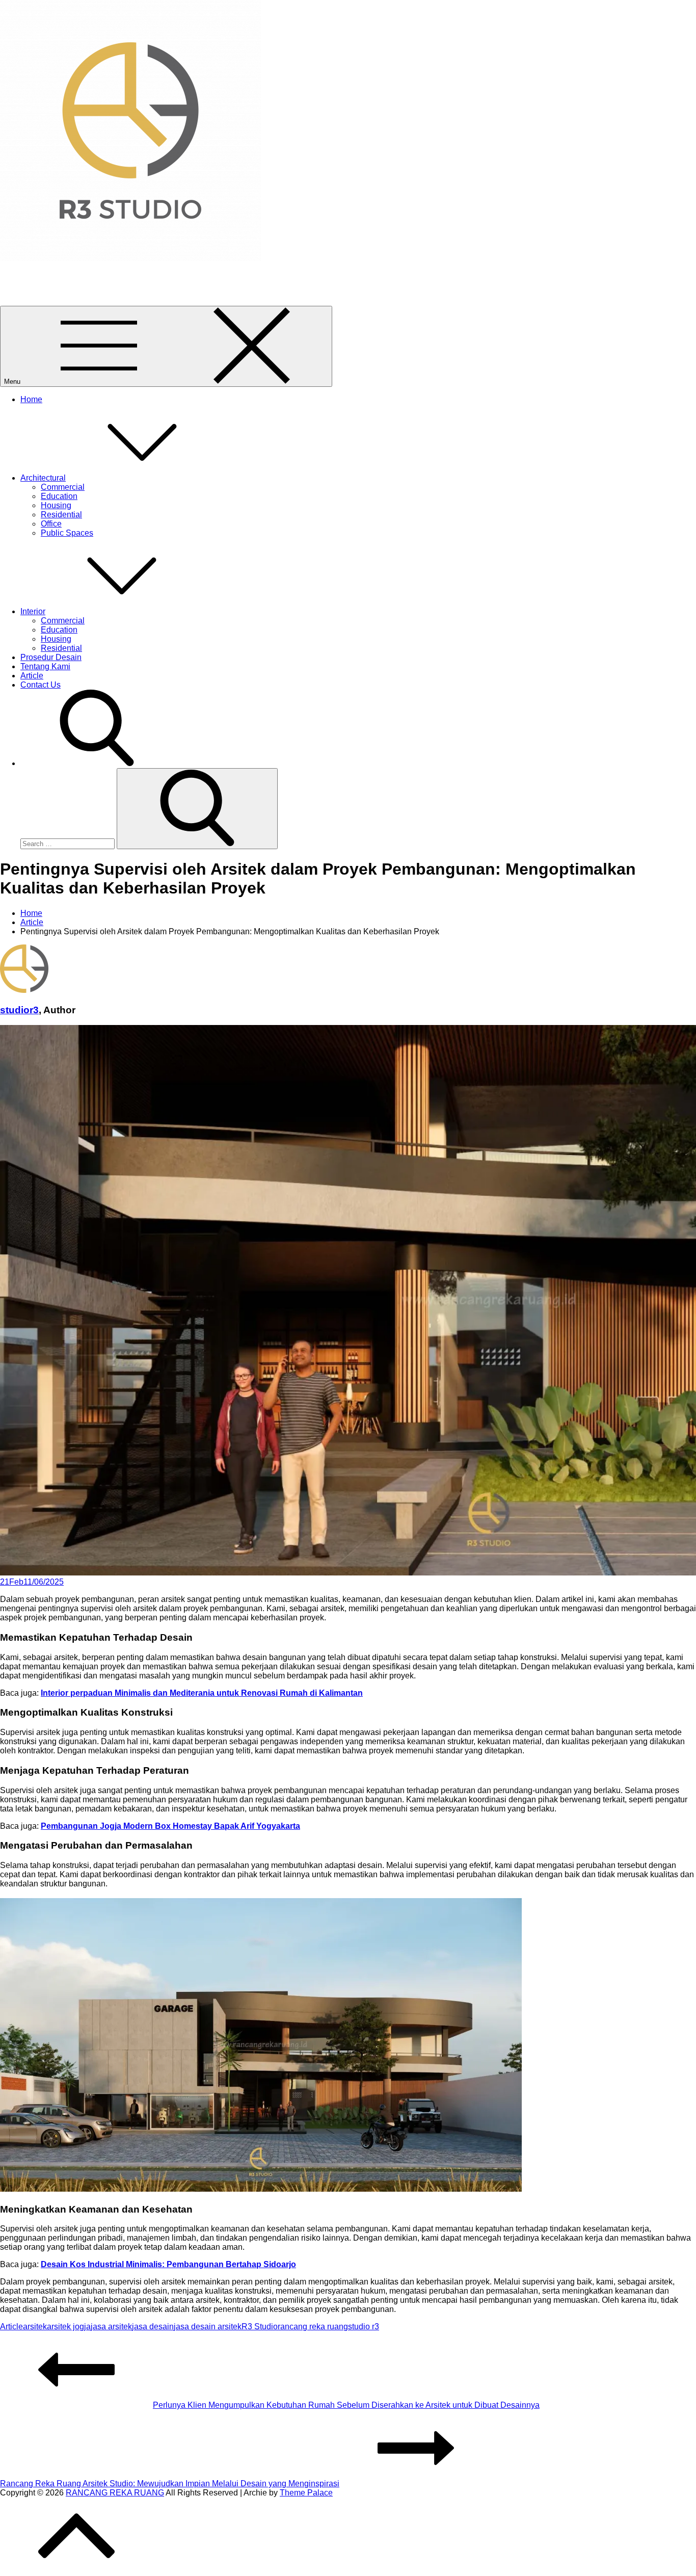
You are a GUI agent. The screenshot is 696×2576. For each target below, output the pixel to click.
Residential (61, 515)
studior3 (19, 1010)
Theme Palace (306, 2493)
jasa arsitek (111, 2327)
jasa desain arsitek (208, 2327)
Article (32, 676)
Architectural (43, 478)
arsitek (35, 2327)
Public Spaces (67, 533)
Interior (33, 611)
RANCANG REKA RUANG (49, 275)
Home (31, 399)
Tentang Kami (45, 666)
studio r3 (364, 2327)
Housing (56, 505)
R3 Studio (260, 2327)
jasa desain (153, 2327)
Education (59, 496)
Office (51, 524)
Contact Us (41, 685)
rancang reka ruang (313, 2327)
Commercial (63, 487)
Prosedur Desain (51, 657)
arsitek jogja (69, 2327)
